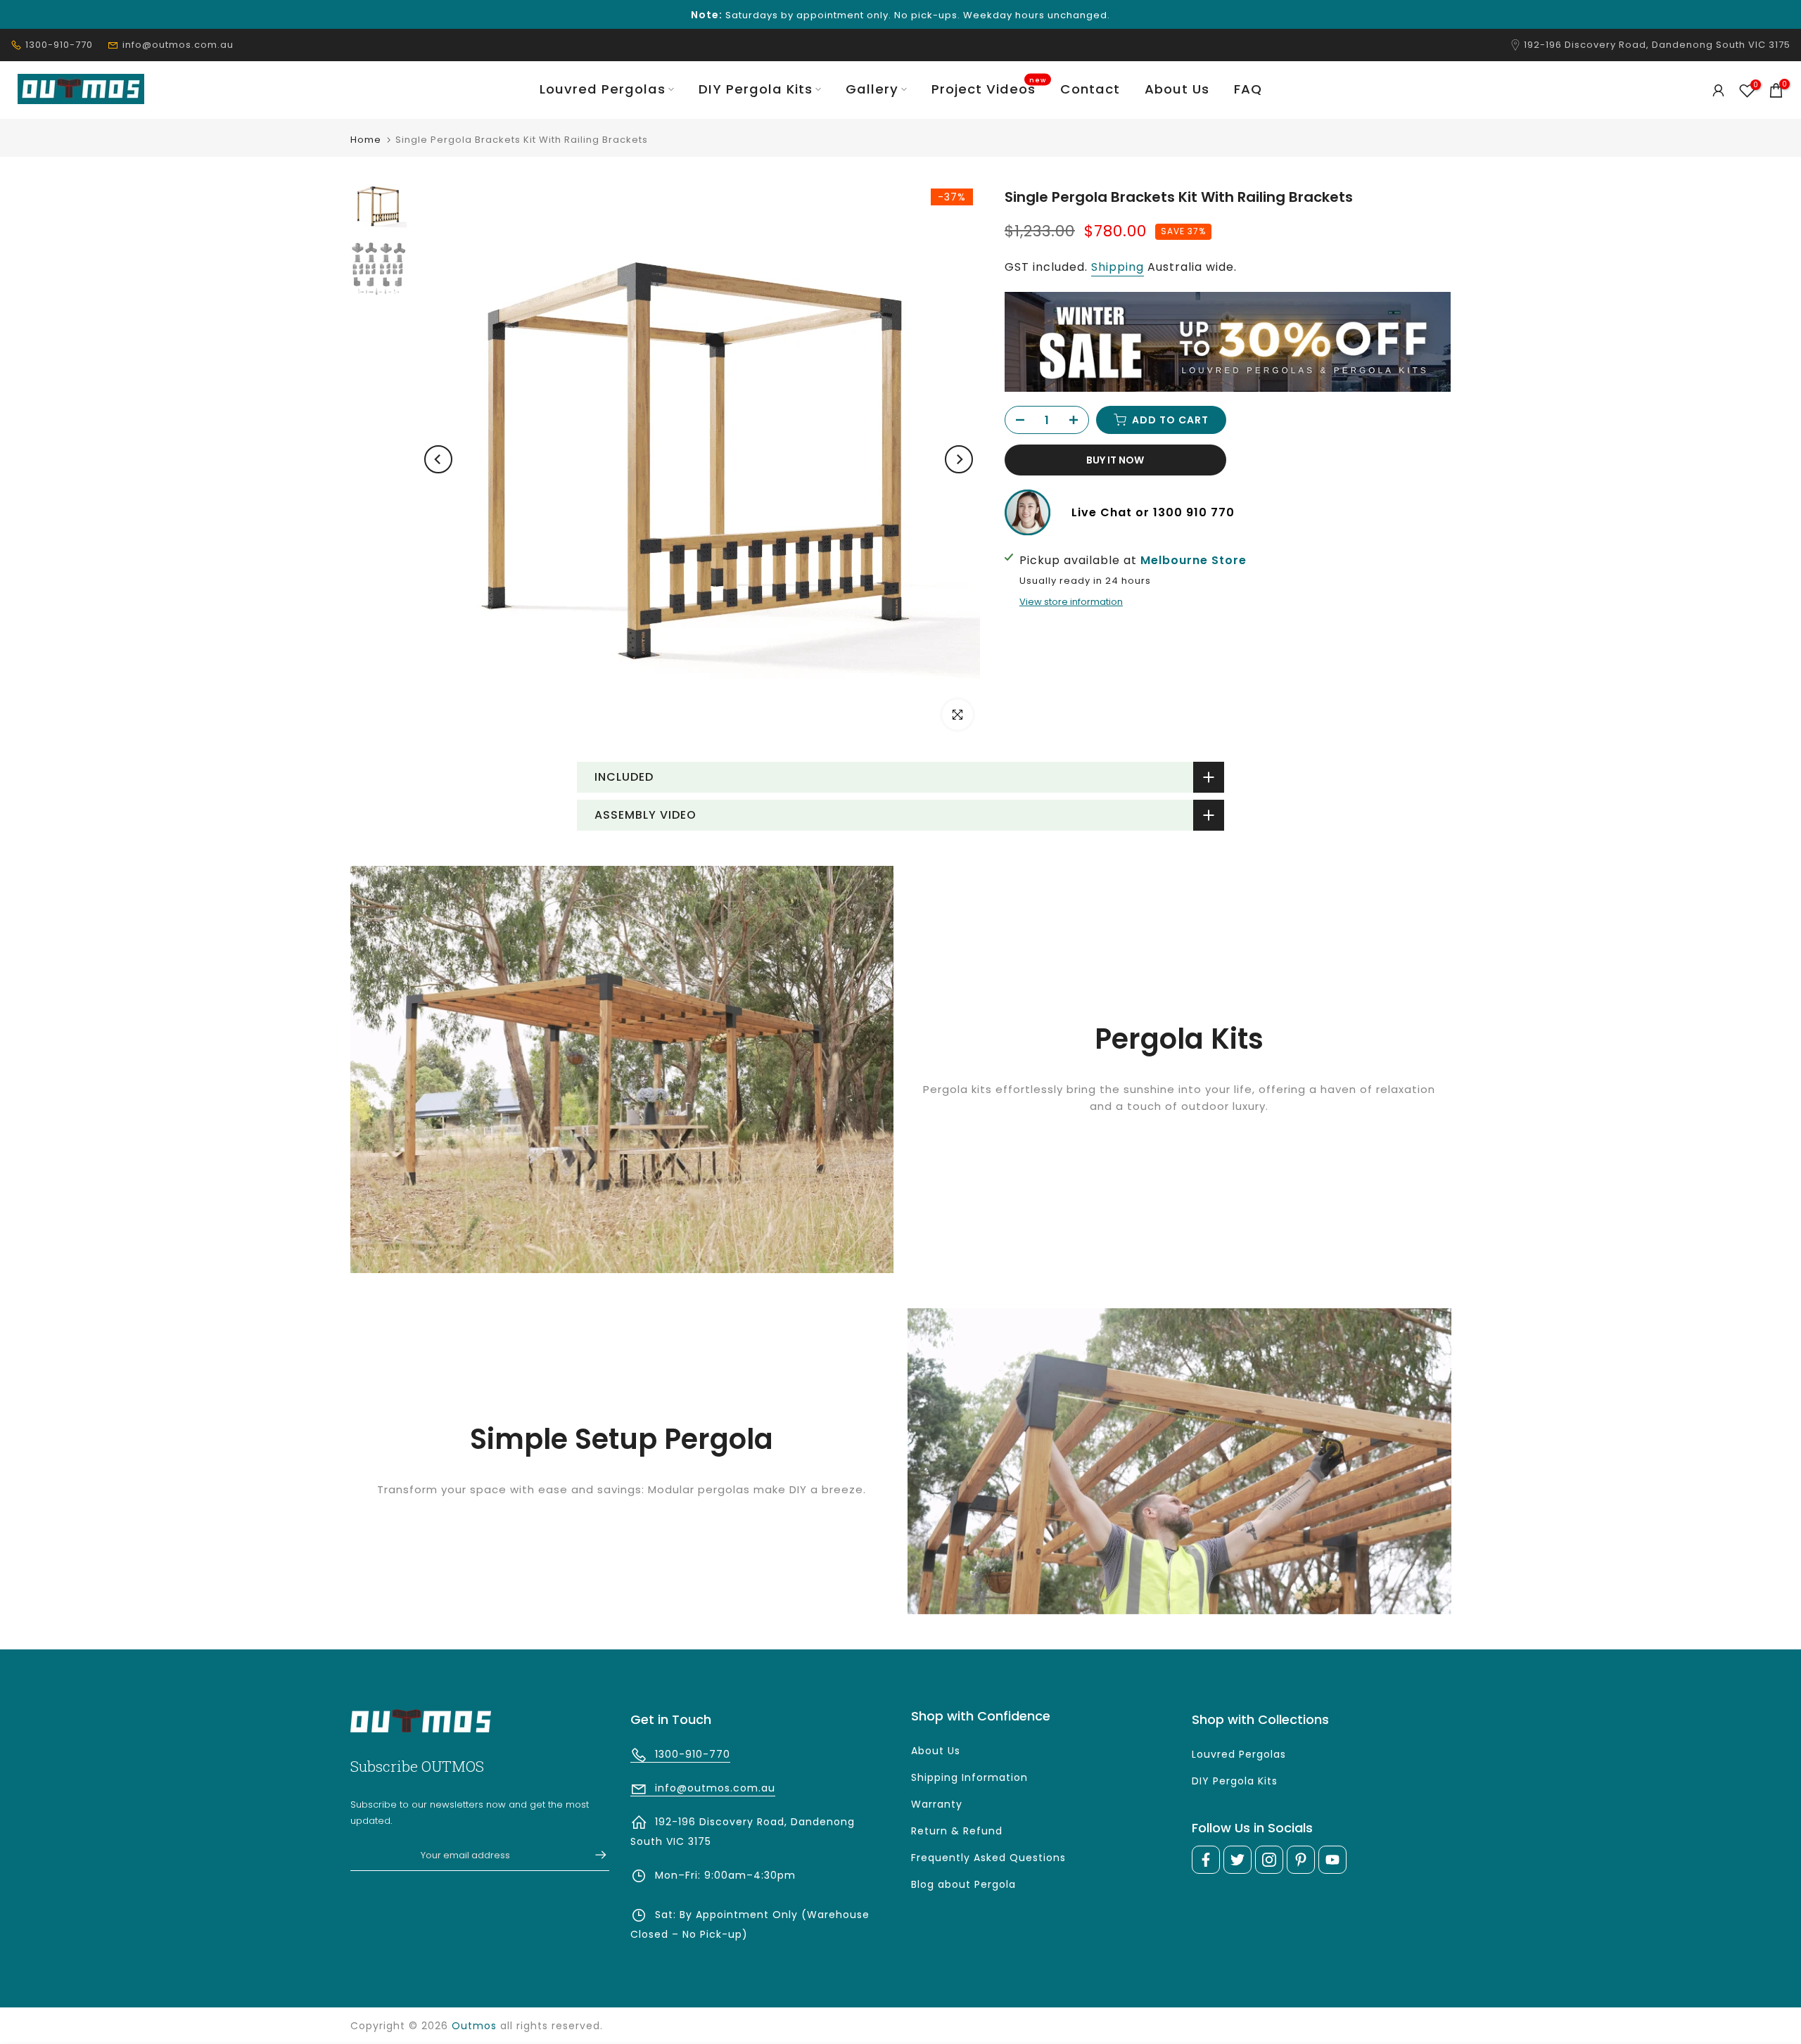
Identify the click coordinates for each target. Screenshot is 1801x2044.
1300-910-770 (59, 45)
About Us (1177, 89)
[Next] (959, 459)
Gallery (872, 89)
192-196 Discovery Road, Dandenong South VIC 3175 (1657, 45)
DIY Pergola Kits (756, 89)
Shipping (1118, 266)
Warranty (937, 1804)
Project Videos (989, 89)
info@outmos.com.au (178, 45)
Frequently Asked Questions (988, 1858)
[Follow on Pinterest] (1301, 1860)
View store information (1071, 602)
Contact (1090, 89)
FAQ (1248, 89)
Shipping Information (969, 1777)
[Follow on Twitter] (1237, 1860)
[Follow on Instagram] (1269, 1860)
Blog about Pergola (963, 1884)
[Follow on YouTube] (1332, 1860)
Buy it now (1115, 460)
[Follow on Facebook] (1206, 1860)
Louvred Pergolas (603, 89)
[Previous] (438, 459)
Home (366, 140)
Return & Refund (957, 1831)
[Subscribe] (594, 1855)
